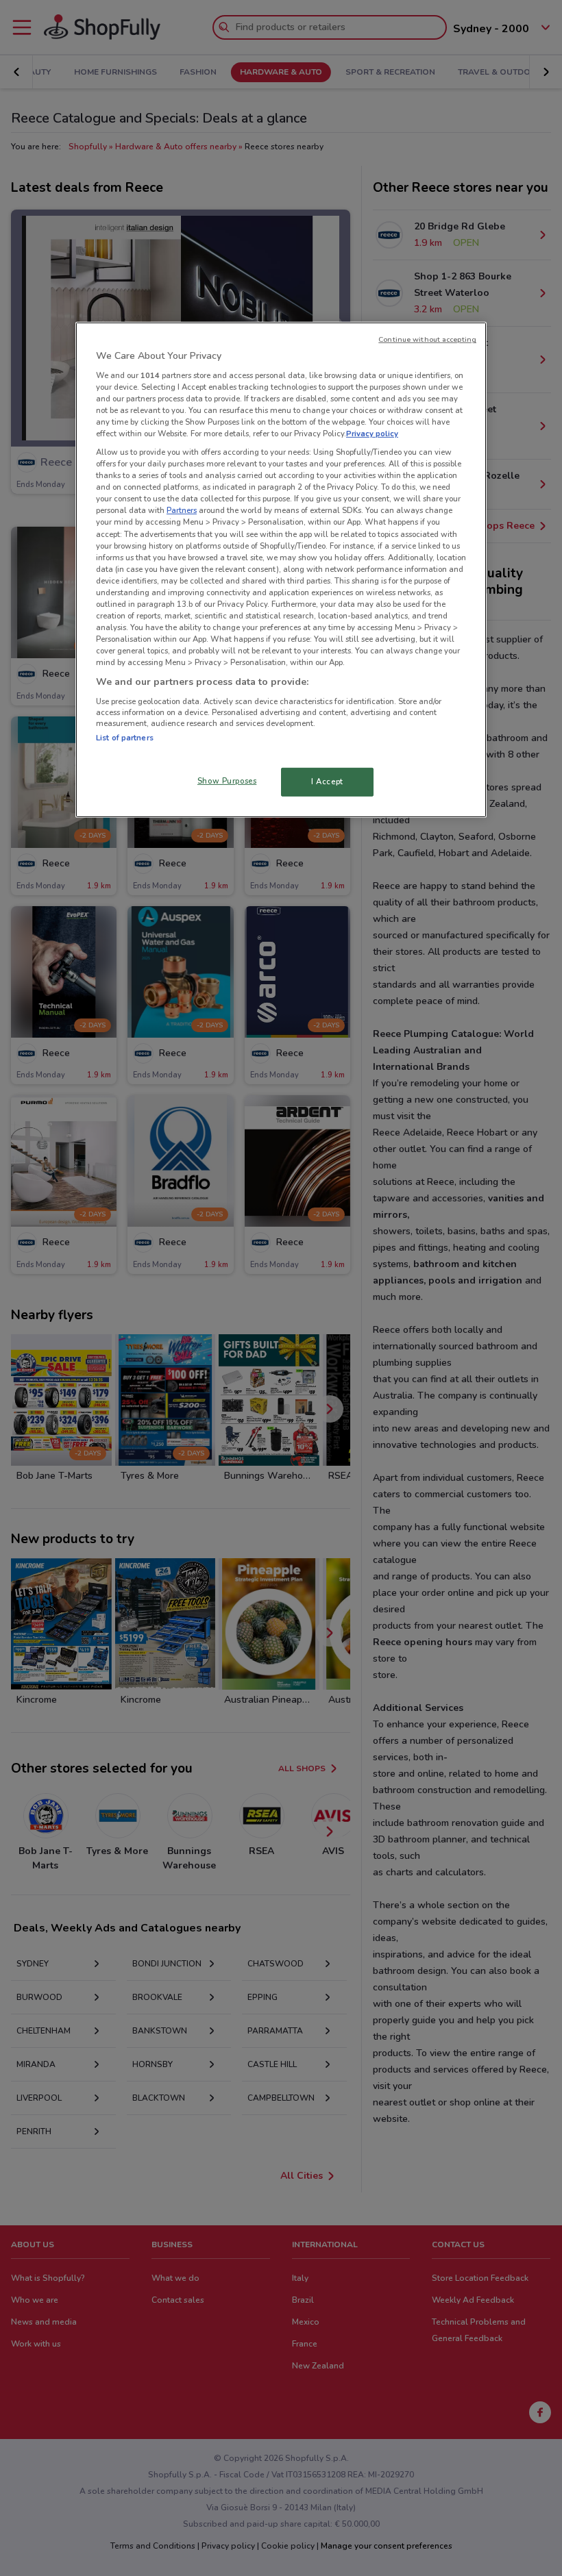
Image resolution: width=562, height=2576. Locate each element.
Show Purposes (227, 781)
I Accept (327, 781)
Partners (182, 510)
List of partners (125, 738)
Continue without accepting (427, 339)
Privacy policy (372, 434)
